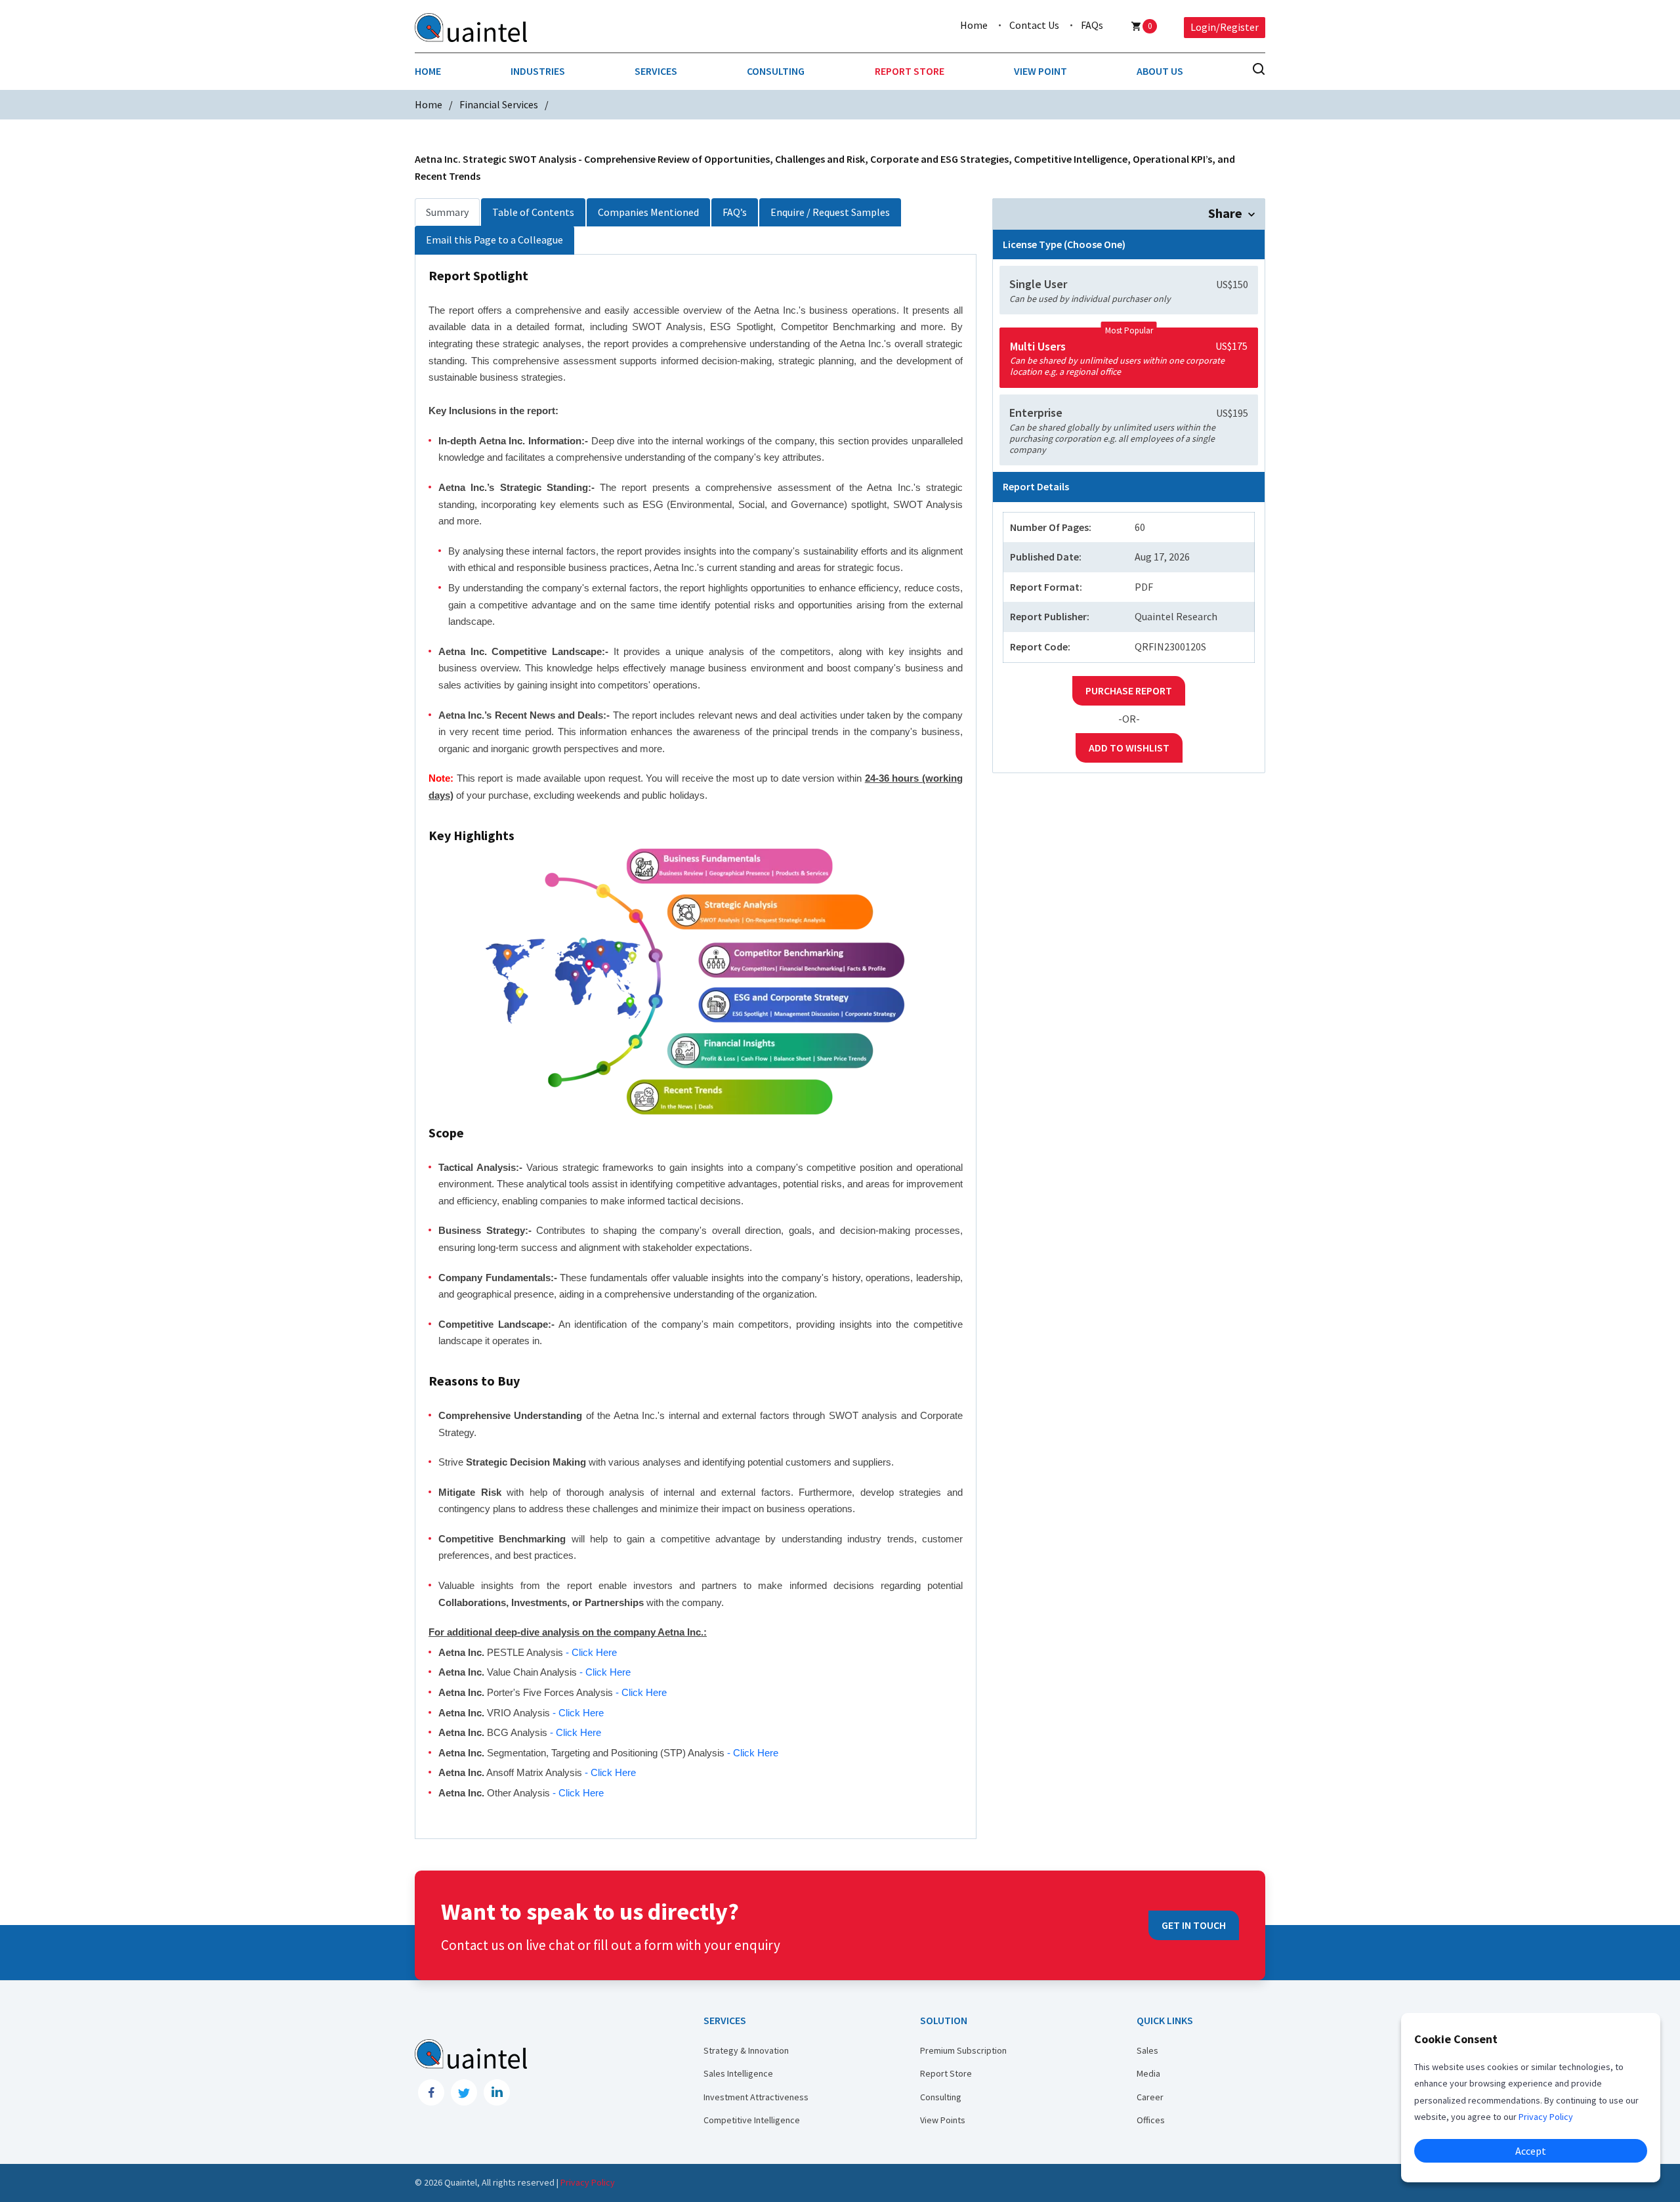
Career (1150, 2097)
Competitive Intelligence (752, 2120)
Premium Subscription (963, 2050)
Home (974, 25)
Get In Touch (1194, 1925)
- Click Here (591, 1652)
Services (656, 71)
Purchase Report (1129, 690)
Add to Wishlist (1129, 748)
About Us (1160, 71)
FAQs (1092, 25)
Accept (1531, 2151)
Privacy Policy (588, 2182)
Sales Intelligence (738, 2073)
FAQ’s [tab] (735, 212)
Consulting (776, 71)
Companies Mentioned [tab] (648, 212)
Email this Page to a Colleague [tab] (494, 240)
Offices (1151, 2120)
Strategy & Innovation (746, 2050)
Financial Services (499, 104)
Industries (538, 71)
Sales (1147, 2050)
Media (1148, 2073)
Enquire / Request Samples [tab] (830, 212)
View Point (1040, 71)
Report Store (910, 71)
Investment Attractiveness (756, 2097)
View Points (943, 2120)
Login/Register (1225, 27)
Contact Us (1034, 25)
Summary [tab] (447, 212)
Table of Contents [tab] (533, 212)
